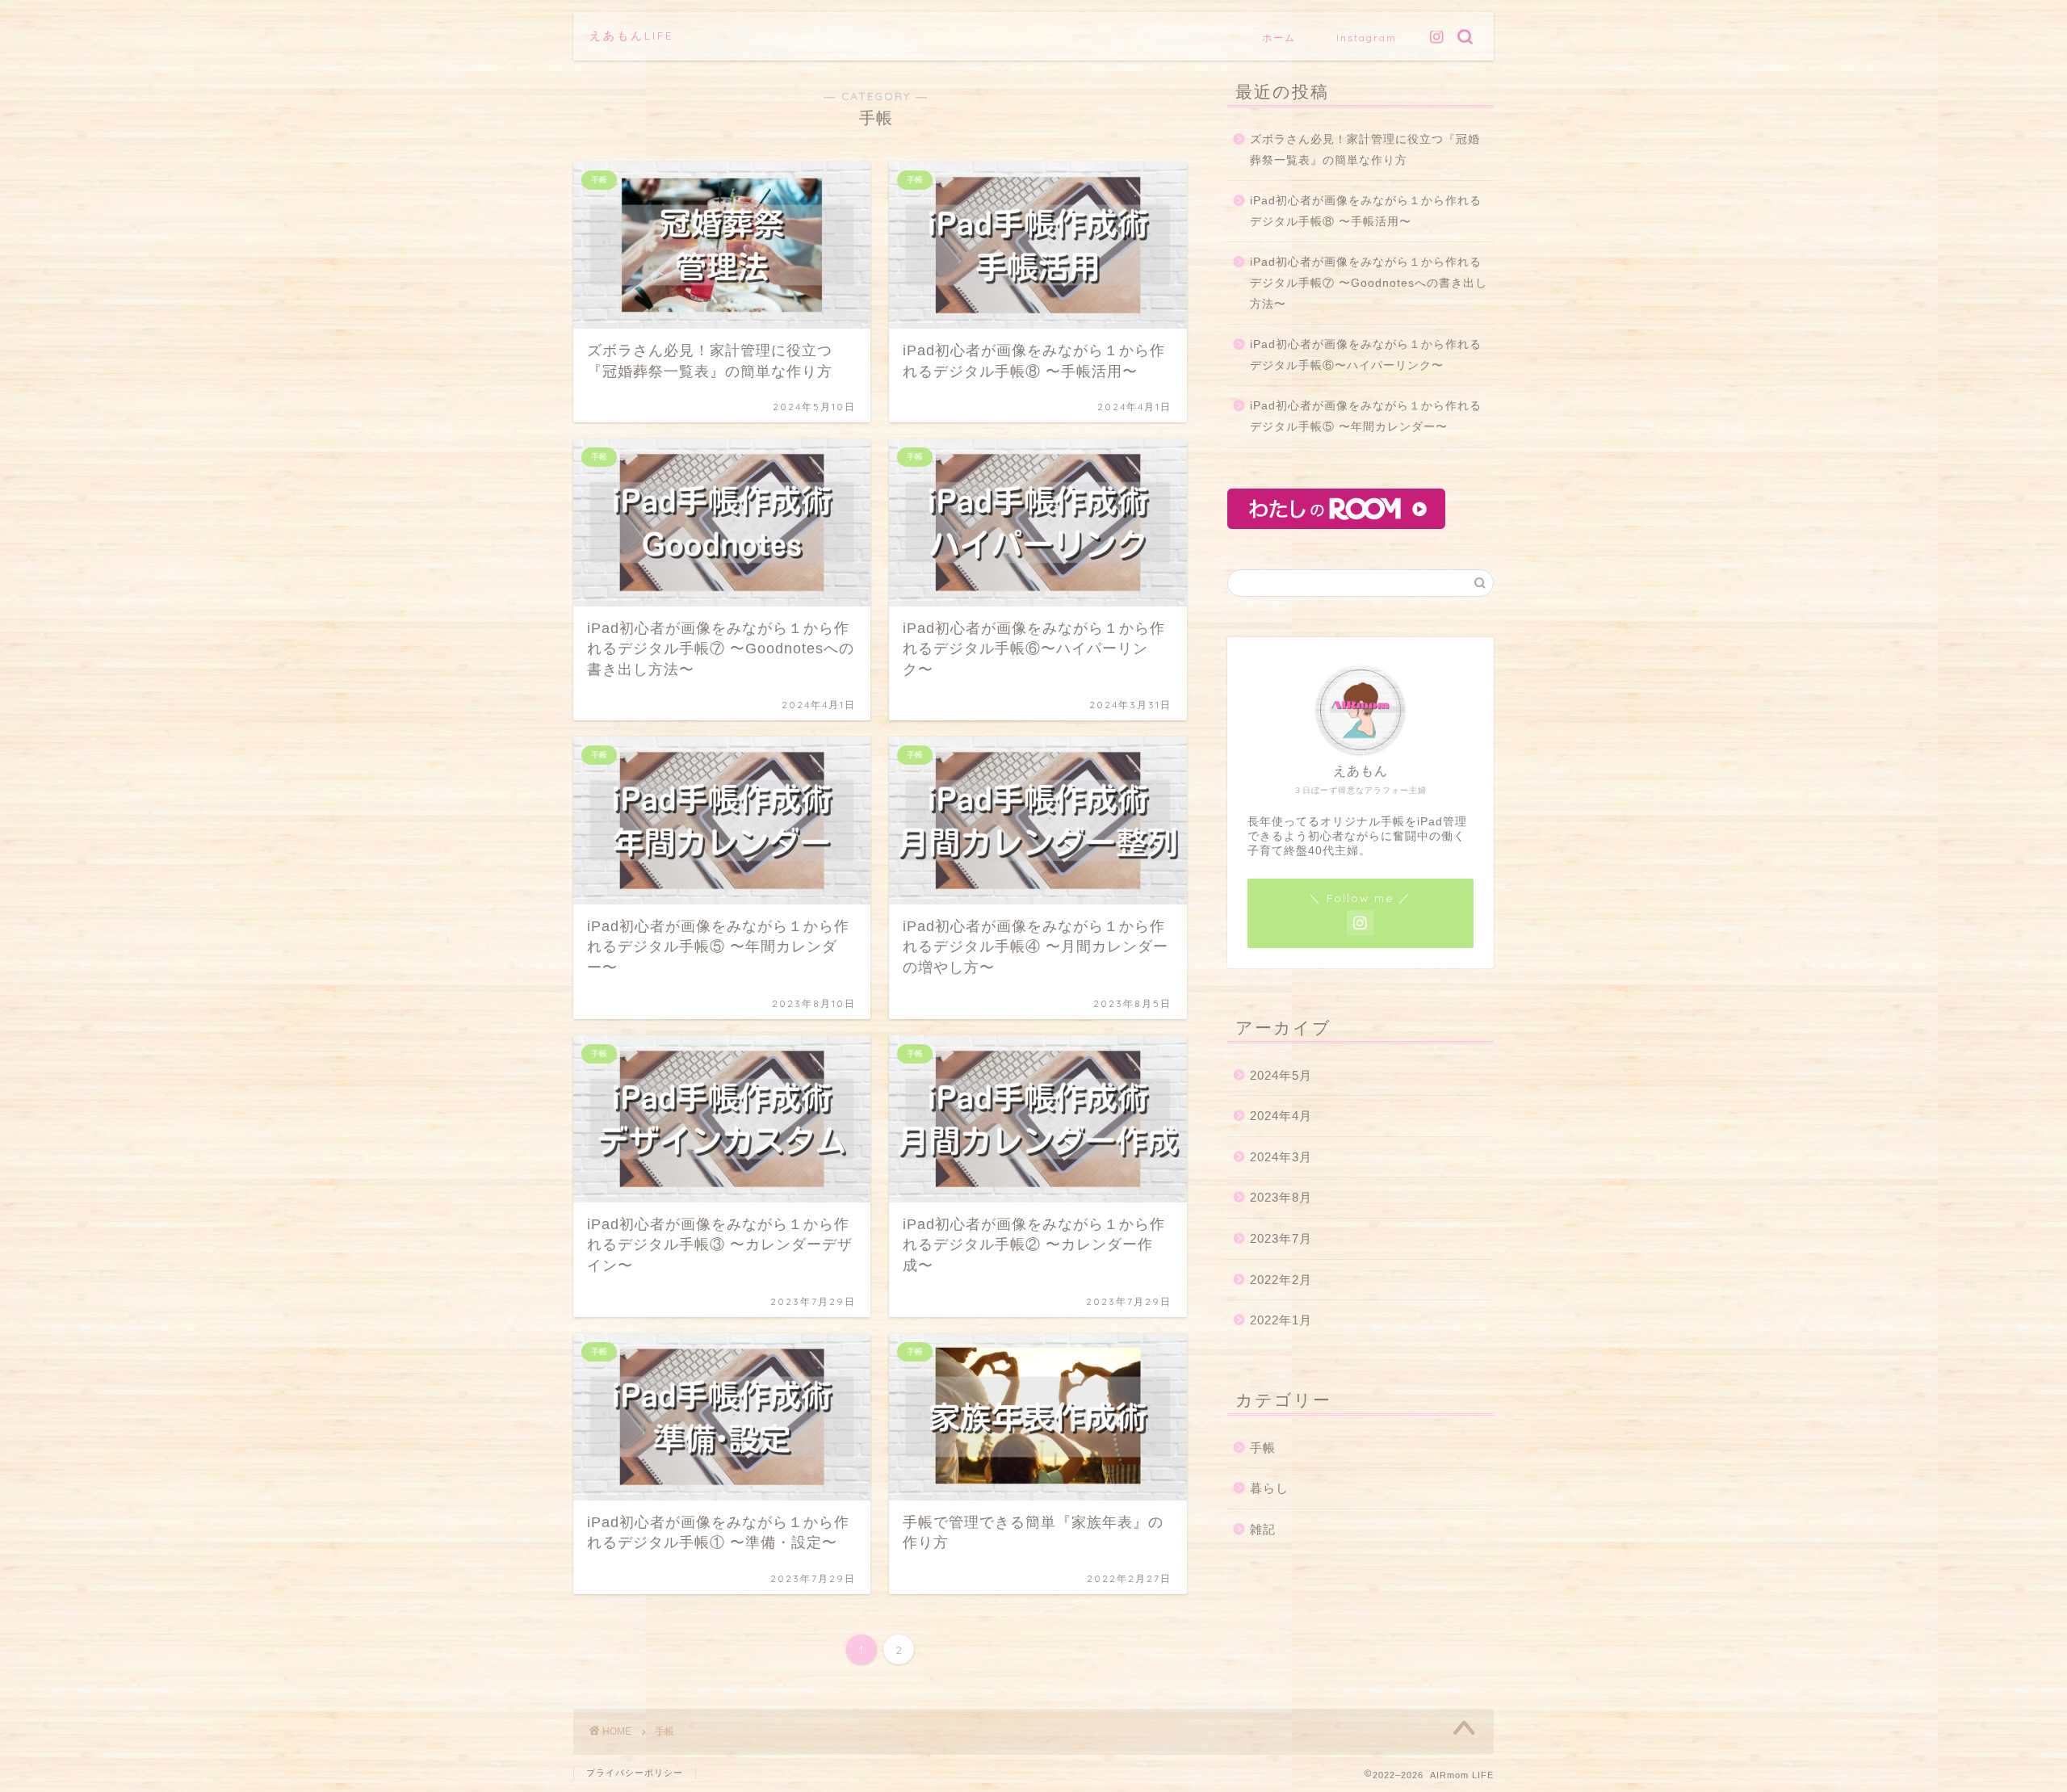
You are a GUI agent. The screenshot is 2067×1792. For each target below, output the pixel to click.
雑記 (1263, 1529)
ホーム (1279, 38)
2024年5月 (1281, 1075)
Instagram (1367, 38)
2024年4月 (1281, 1116)
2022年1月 (1281, 1320)
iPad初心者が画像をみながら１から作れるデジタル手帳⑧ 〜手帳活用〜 (1366, 211)
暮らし (1269, 1488)
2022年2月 (1281, 1280)
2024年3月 (1281, 1157)
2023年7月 (1281, 1238)
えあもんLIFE (631, 35)
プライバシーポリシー (635, 1773)
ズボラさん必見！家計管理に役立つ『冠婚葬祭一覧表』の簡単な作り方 (1365, 150)
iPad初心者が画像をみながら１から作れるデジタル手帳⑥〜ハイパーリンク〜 (1366, 355)
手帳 (1263, 1448)
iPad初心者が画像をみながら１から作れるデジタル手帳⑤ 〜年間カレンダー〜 (1366, 416)
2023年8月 (1281, 1197)
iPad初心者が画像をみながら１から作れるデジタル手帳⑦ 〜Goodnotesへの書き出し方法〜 (1369, 283)
